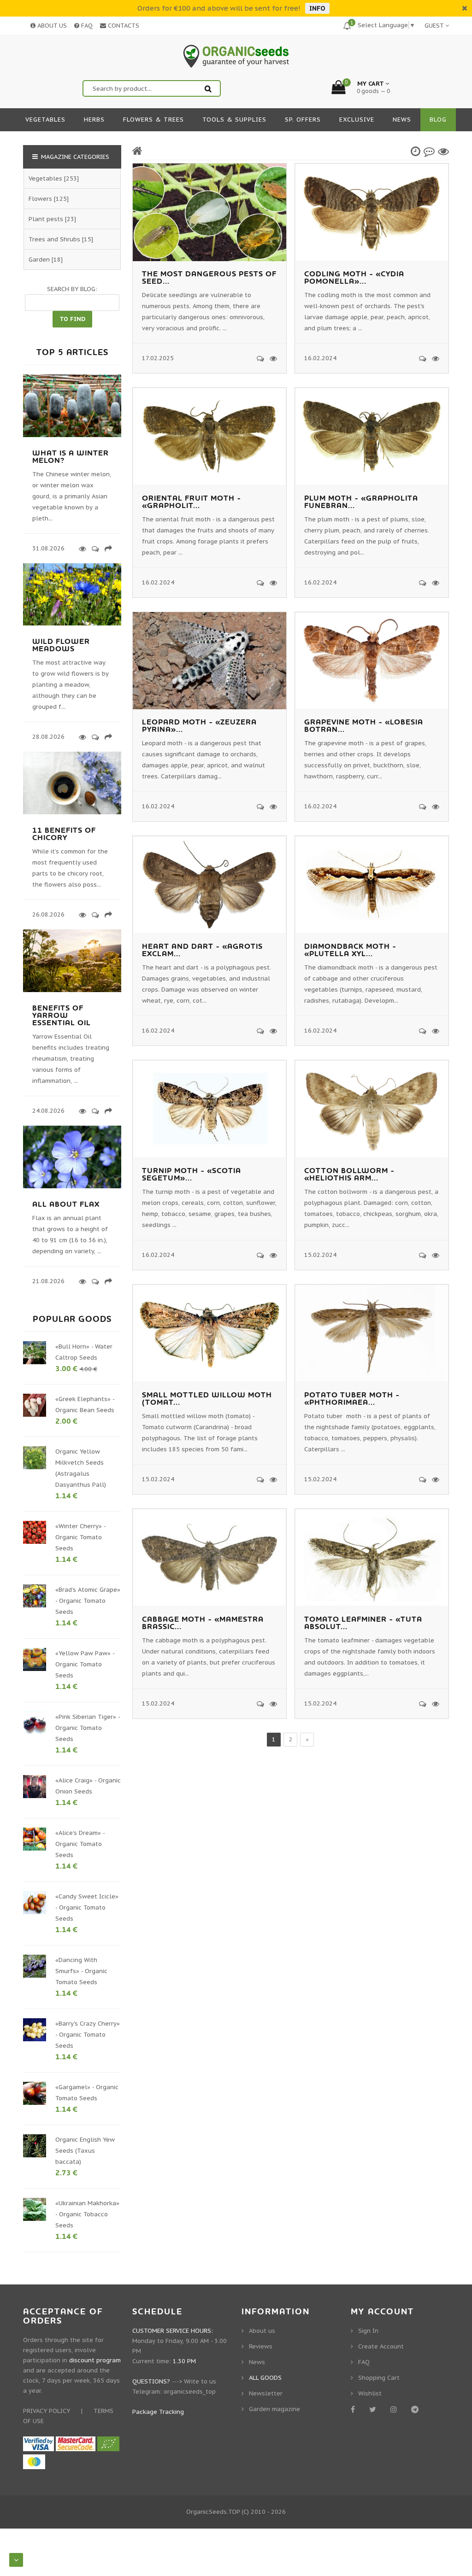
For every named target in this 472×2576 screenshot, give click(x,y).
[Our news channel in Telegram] (416, 2409)
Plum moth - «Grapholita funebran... (361, 502)
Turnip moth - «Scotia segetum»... (192, 1174)
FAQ (86, 26)
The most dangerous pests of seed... (209, 278)
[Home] (137, 151)
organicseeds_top (190, 2392)
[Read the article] (72, 435)
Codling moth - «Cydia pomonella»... (354, 278)
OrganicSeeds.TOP (213, 2512)
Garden (39, 260)
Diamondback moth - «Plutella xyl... (350, 950)
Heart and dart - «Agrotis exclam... (202, 950)
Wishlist (370, 2393)
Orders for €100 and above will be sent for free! (219, 8)
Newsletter (266, 2393)
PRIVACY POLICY (47, 2411)
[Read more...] (81, 549)
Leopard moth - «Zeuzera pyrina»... (199, 726)
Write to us (200, 2381)
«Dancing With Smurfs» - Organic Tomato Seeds (81, 1971)
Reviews (261, 2346)
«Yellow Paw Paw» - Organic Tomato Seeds (85, 1664)
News (257, 2362)
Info (317, 8)
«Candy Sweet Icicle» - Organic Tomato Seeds (87, 1907)
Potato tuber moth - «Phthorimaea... (352, 1399)
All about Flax (66, 1204)
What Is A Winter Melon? (71, 457)
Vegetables (45, 178)
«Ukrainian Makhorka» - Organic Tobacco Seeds (87, 2214)
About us (262, 2331)
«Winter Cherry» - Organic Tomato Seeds (80, 1537)
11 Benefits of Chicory (64, 834)
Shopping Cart (379, 2378)
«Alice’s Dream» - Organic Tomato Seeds (80, 1844)
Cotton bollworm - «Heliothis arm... (349, 1174)
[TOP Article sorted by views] (443, 151)
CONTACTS (123, 26)
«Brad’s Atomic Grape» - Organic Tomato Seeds (88, 1601)
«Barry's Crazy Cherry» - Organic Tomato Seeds (88, 2035)
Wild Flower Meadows (61, 645)
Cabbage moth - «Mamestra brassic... (203, 1623)
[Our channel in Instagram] (395, 2409)
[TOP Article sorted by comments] (429, 151)
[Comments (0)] (259, 358)
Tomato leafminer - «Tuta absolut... (363, 1623)
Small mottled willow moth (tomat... (207, 1399)
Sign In (368, 2331)
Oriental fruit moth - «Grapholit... (192, 502)
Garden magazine (274, 2409)
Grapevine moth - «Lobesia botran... (364, 726)
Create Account (381, 2346)
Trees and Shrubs (54, 239)
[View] (272, 358)
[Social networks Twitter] (374, 2409)
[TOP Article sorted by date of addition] (416, 151)
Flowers (40, 199)
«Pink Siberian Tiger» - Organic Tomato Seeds (88, 1728)
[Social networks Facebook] (354, 2409)
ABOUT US (51, 26)
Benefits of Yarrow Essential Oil (62, 1016)
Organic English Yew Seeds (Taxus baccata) (85, 2151)
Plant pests (46, 219)
